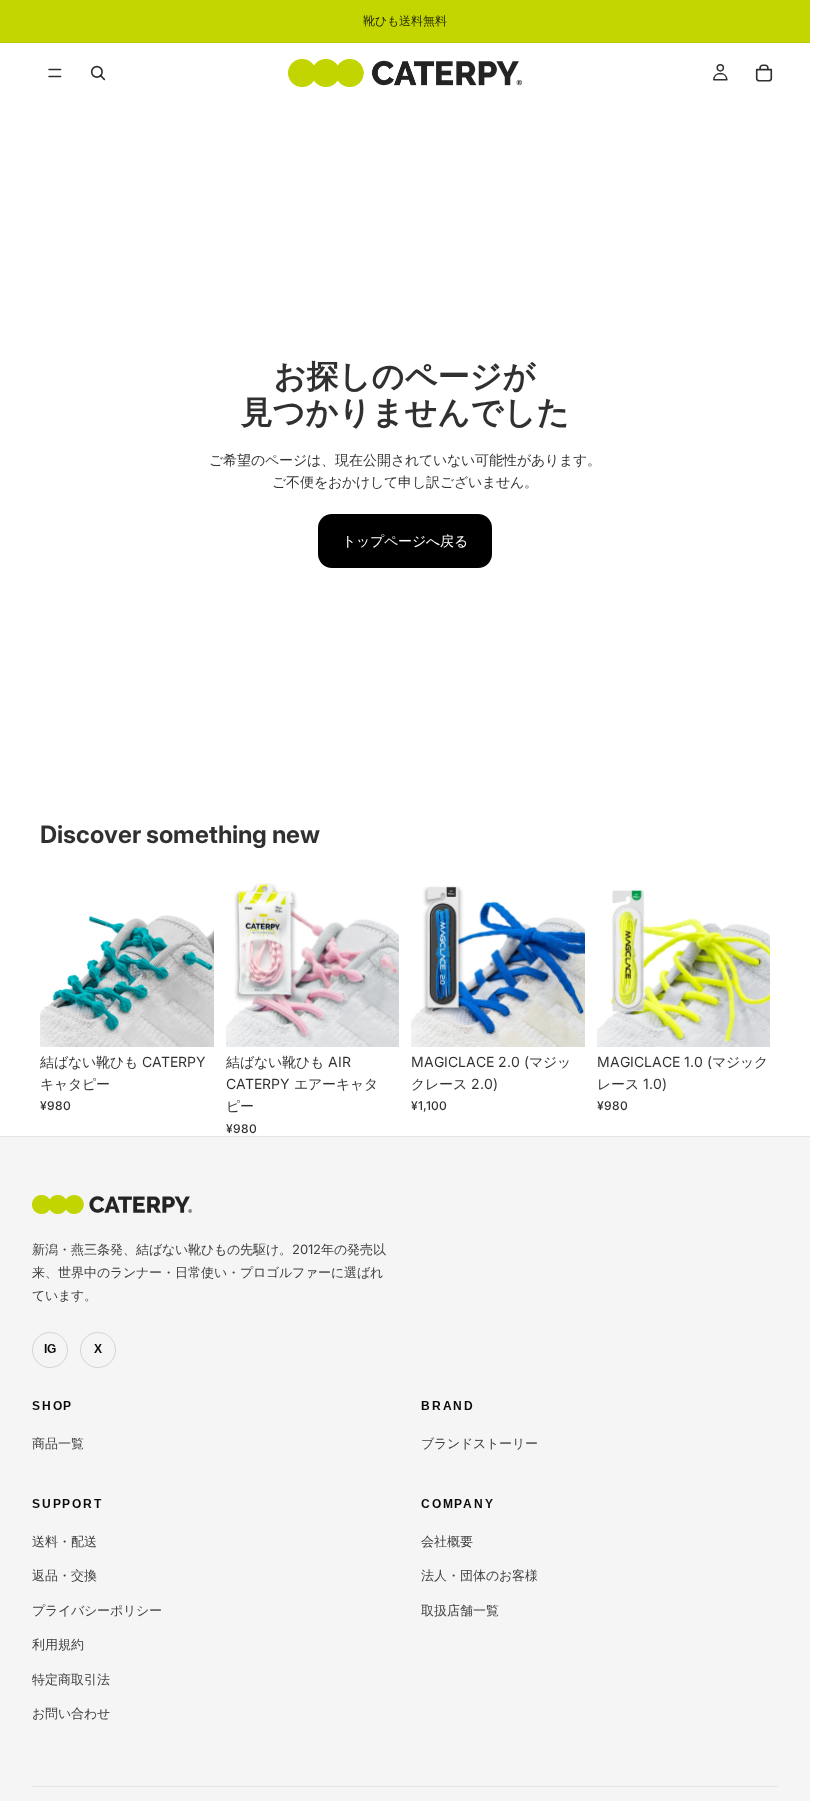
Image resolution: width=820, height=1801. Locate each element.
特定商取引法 (71, 1679)
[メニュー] (55, 73)
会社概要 (447, 1541)
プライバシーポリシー (97, 1610)
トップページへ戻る (405, 540)
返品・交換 (64, 1575)
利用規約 (58, 1644)
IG (50, 1349)
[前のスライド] (62, 960)
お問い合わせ (71, 1713)
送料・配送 (64, 1541)
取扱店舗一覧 (460, 1610)
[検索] (98, 73)
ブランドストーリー (479, 1443)
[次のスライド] (192, 960)
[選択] (183, 1016)
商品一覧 (58, 1443)
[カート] (764, 73)
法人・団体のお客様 (479, 1575)
